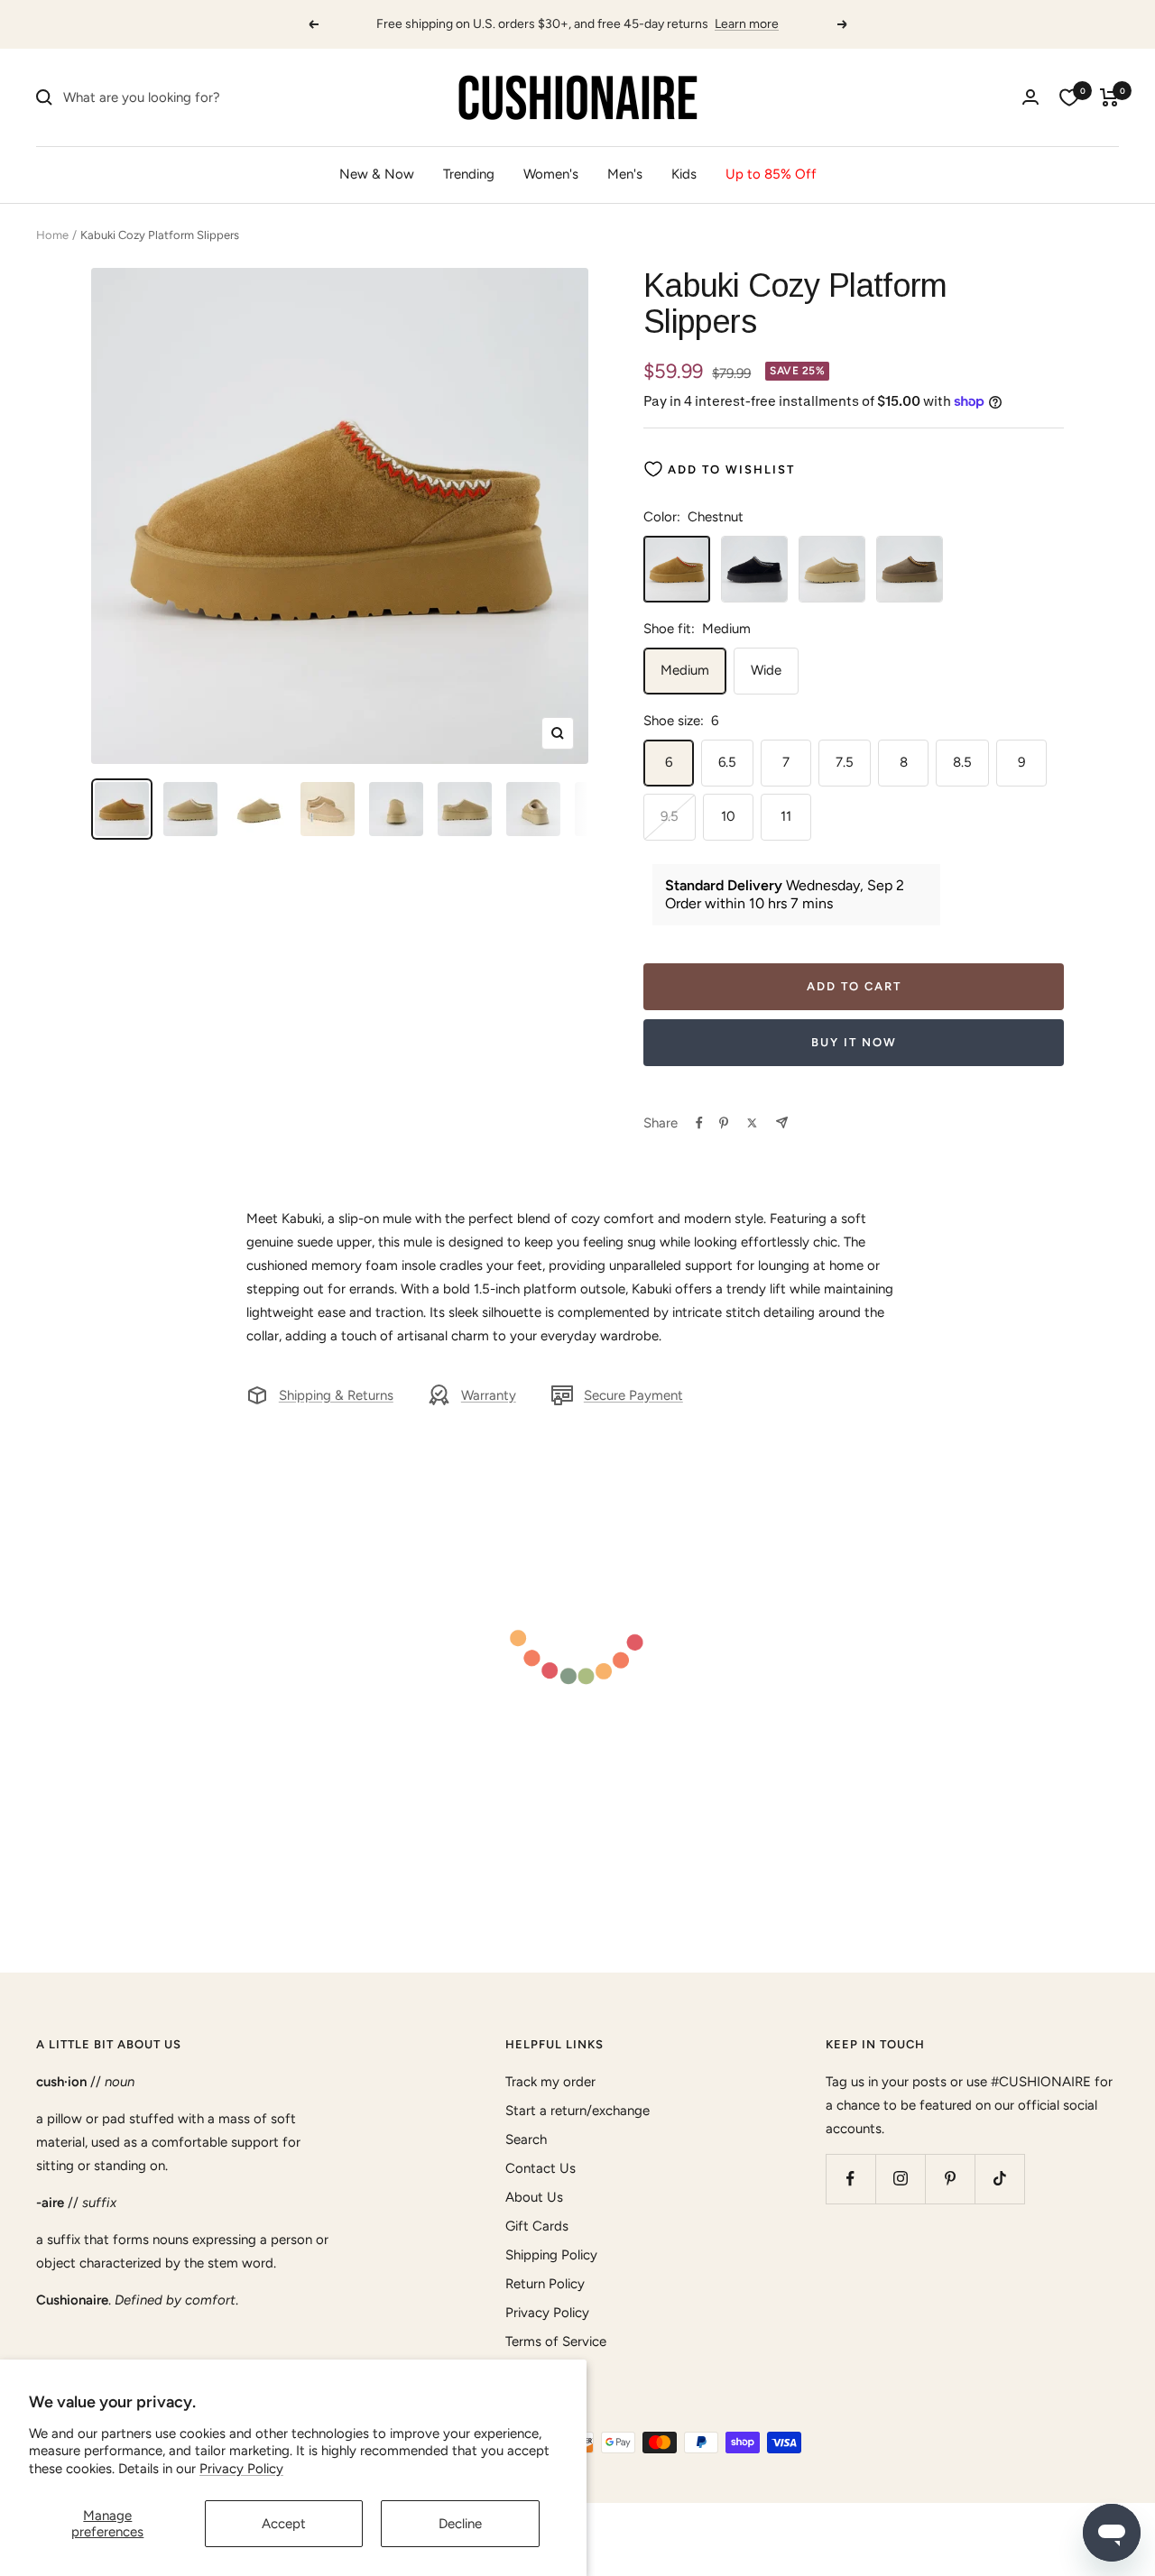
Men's (625, 174)
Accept (284, 2524)
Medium (685, 670)
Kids (684, 174)
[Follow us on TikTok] (999, 2179)
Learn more (747, 24)
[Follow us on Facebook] (850, 2179)
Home (52, 235)
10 (728, 816)
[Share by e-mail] (782, 1122)
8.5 (962, 762)
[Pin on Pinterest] (724, 1123)
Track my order (550, 2082)
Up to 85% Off (771, 174)
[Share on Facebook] (699, 1123)
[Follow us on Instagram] (900, 2179)
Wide (766, 670)
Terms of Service (556, 2341)
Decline (460, 2524)
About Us (534, 2197)
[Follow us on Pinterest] (950, 2179)
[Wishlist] (1069, 97)
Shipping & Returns (336, 1395)
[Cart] (1109, 97)
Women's (551, 174)
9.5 (670, 816)
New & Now (377, 174)
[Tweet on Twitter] (752, 1123)
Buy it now (854, 1042)
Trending (469, 174)
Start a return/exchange (577, 2111)
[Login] (1030, 97)
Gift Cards (537, 2226)
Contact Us (541, 2168)
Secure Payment (633, 1395)
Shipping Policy (551, 2255)
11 (786, 816)
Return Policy (545, 2284)
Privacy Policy (241, 2469)
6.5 (727, 762)
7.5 (845, 762)
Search (526, 2139)
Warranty (489, 1395)
